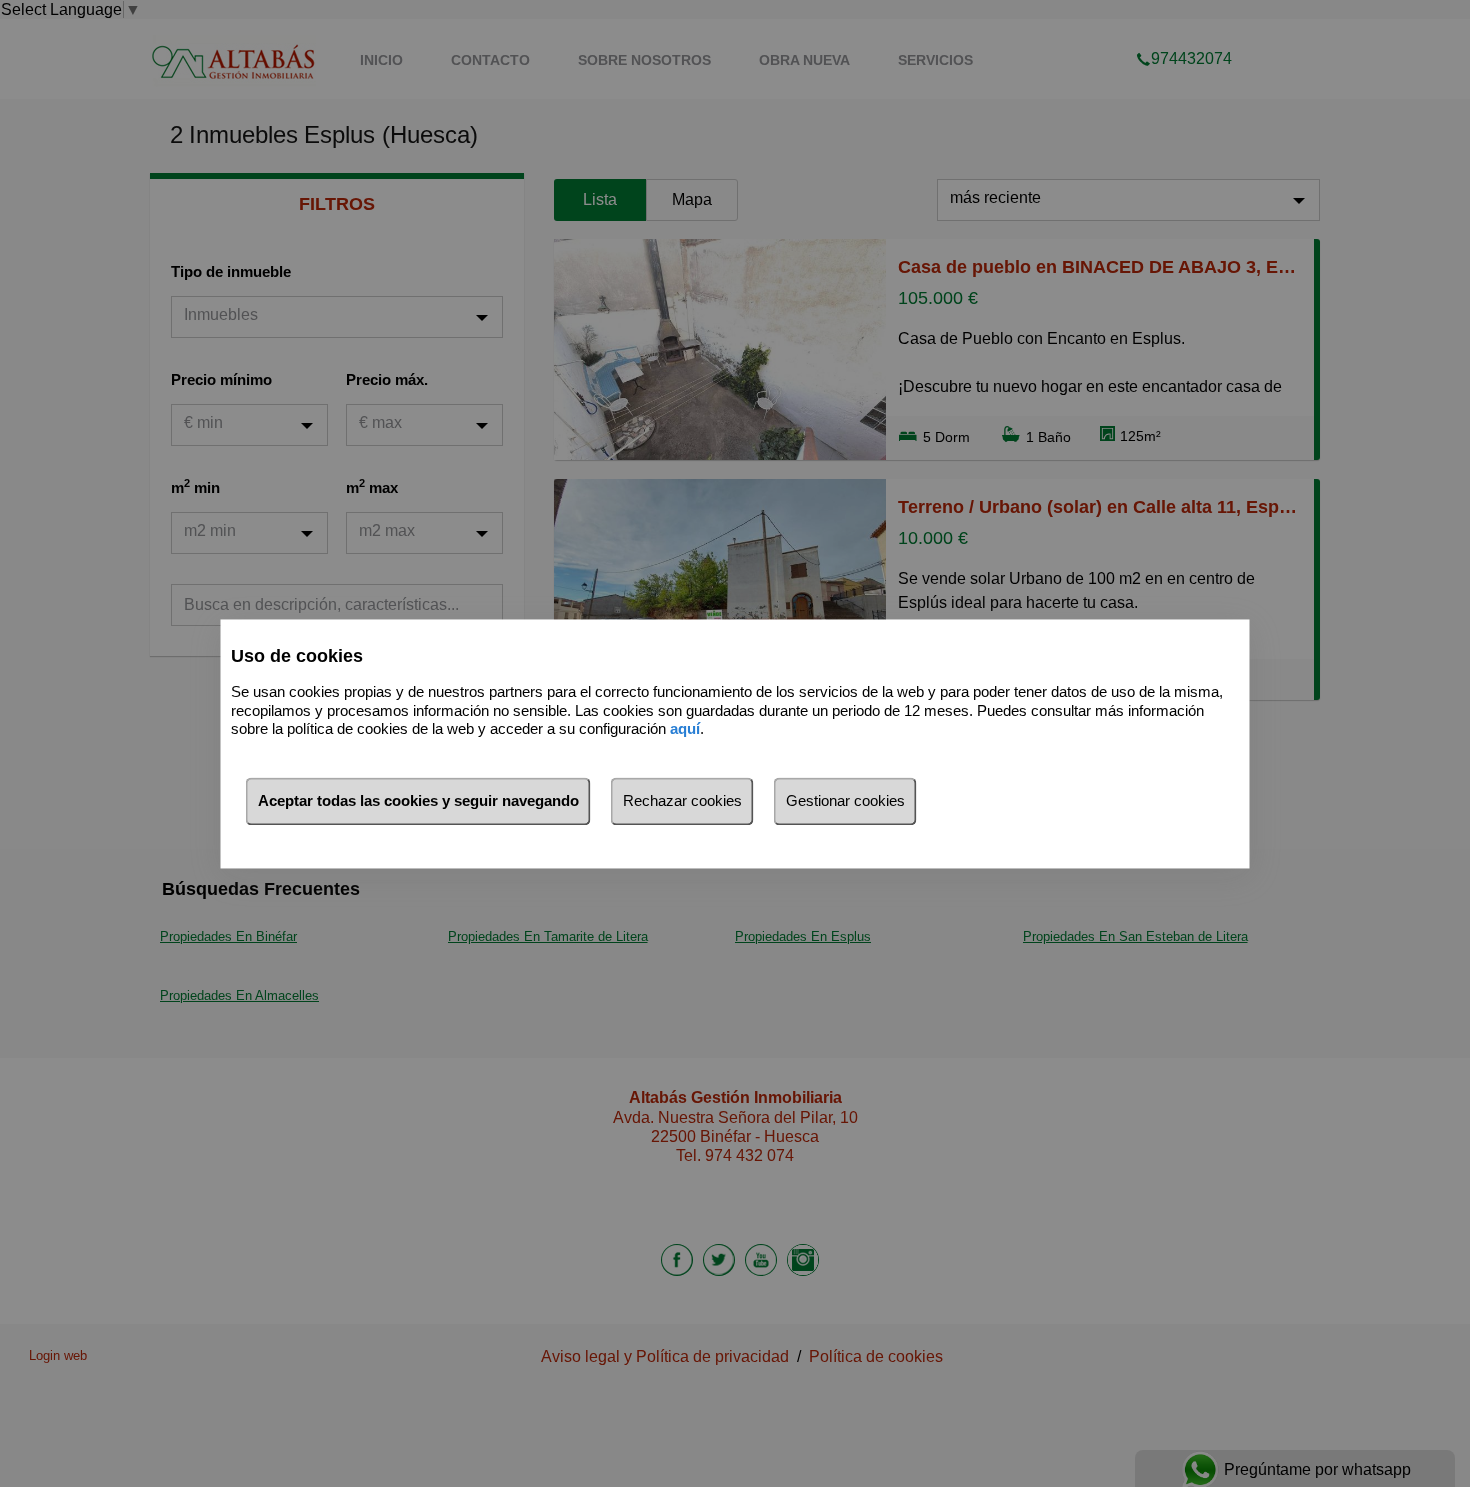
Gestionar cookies (845, 800)
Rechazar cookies (682, 800)
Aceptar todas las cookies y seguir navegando (418, 800)
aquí (685, 729)
